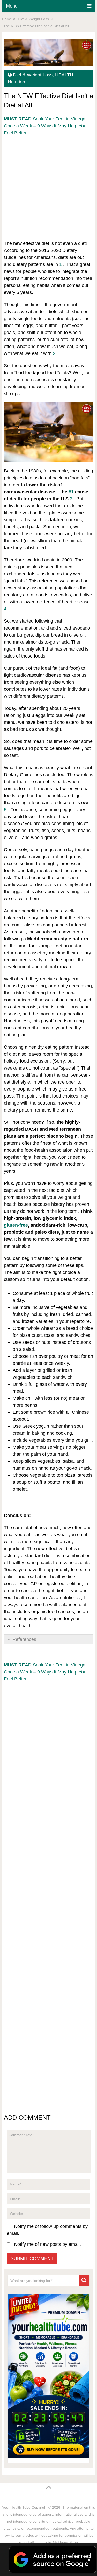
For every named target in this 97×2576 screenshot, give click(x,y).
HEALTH (64, 75)
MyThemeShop (65, 2542)
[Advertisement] (48, 185)
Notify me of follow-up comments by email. (47, 2230)
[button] (48, 2560)
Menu (12, 6)
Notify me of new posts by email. (47, 2244)
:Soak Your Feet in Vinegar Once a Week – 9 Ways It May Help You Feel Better (45, 126)
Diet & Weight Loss (33, 75)
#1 (71, 492)
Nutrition (16, 82)
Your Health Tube (16, 2507)
